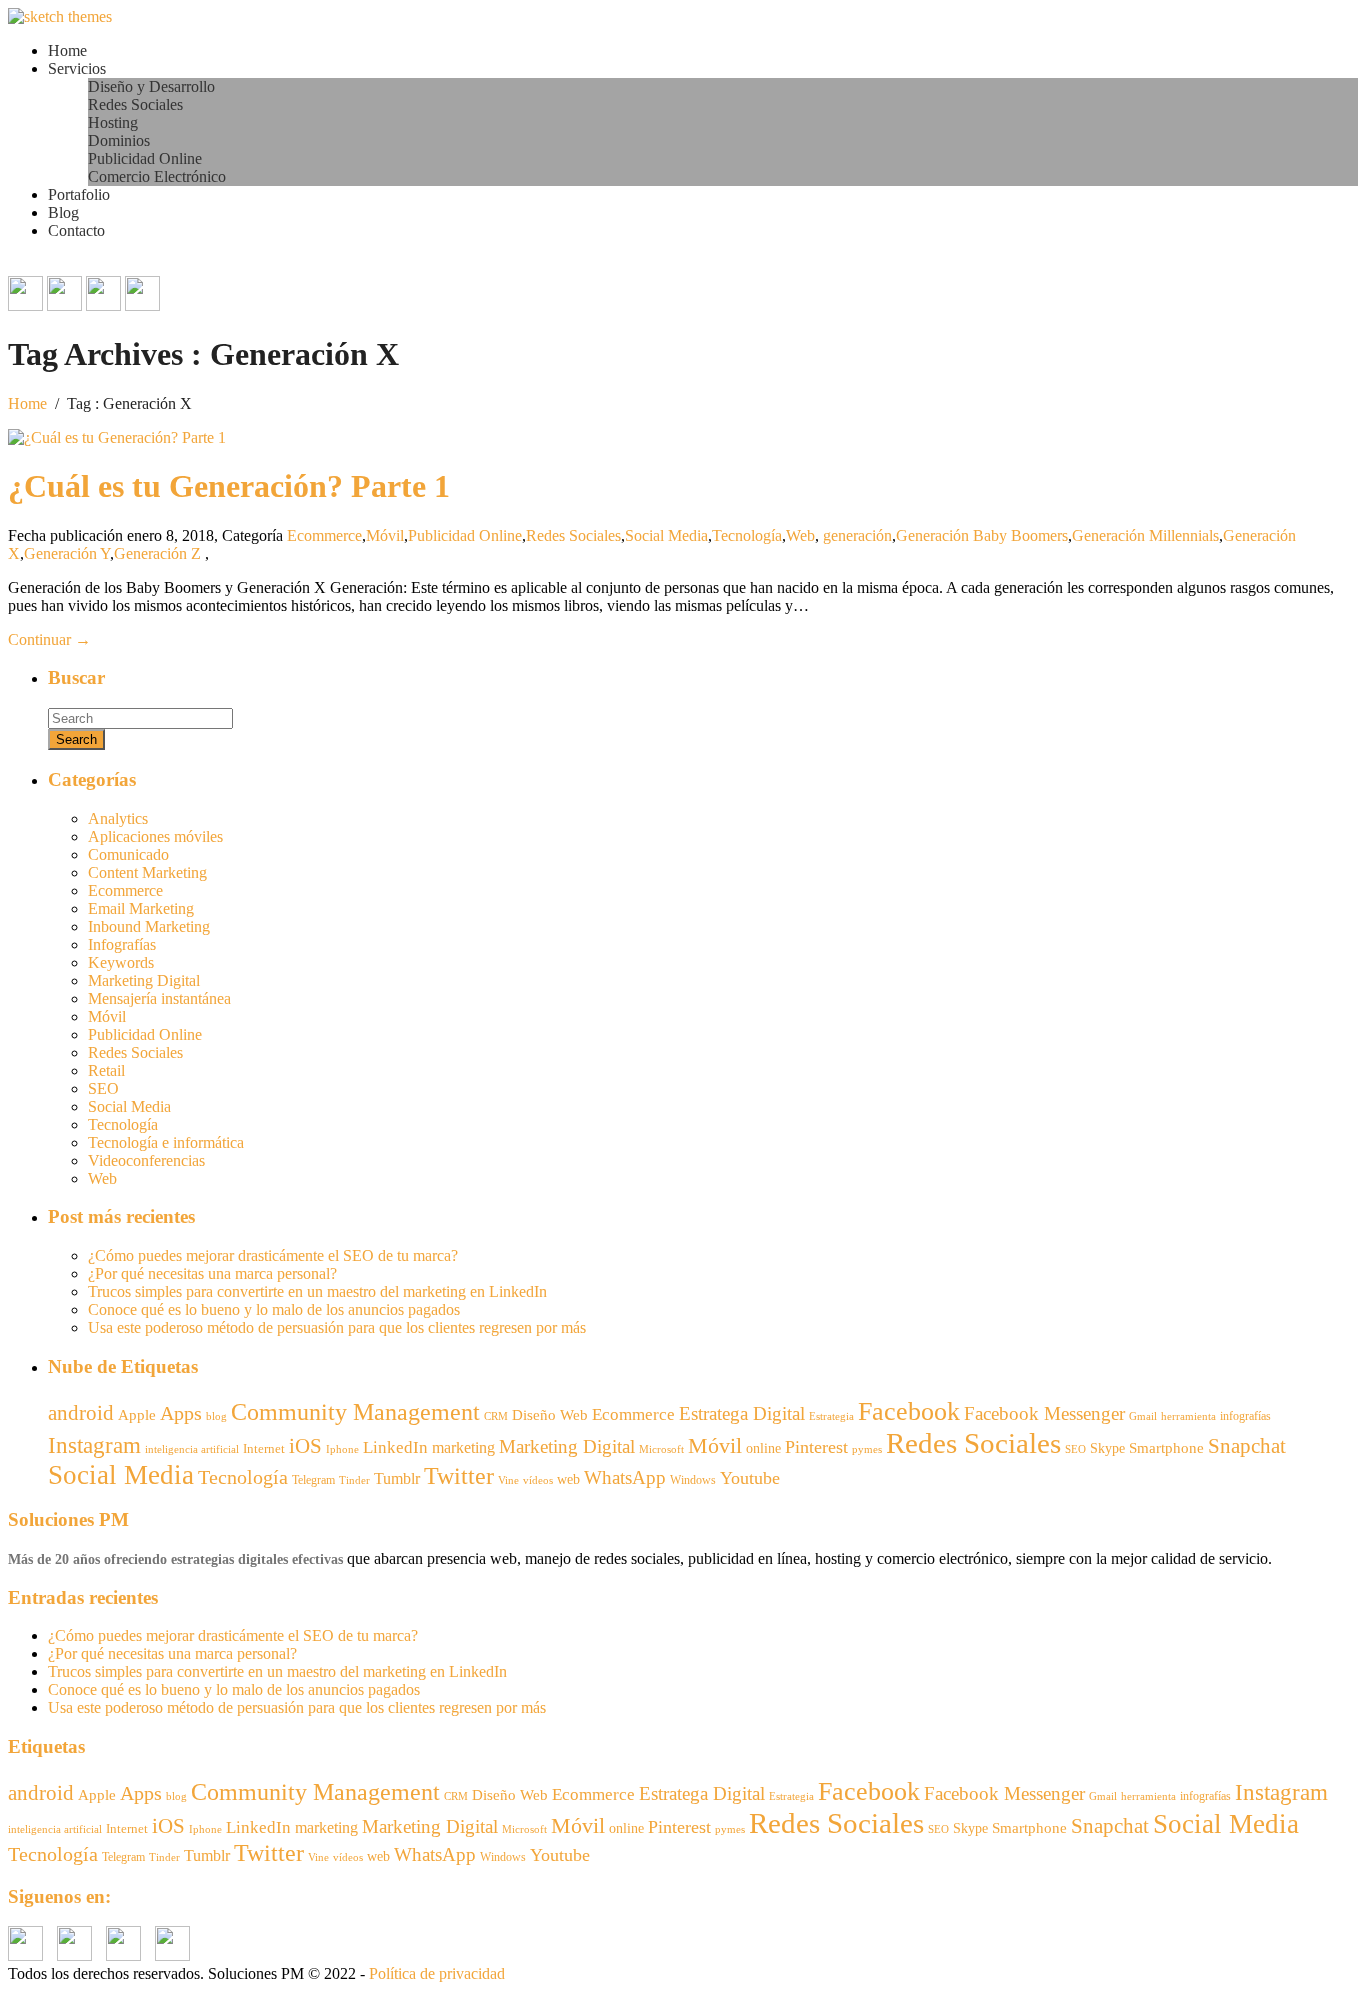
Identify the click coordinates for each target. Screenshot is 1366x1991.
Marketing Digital (144, 980)
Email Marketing (141, 908)
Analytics (118, 818)
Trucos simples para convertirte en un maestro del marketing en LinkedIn (317, 1291)
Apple (137, 1415)
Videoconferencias (146, 1160)
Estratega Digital (742, 1413)
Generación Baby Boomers (982, 535)
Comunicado (128, 854)
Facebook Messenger (1044, 1413)
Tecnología (747, 535)
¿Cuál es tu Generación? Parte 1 (229, 486)
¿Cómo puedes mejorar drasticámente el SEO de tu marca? (273, 1255)
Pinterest (816, 1447)
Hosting (113, 122)
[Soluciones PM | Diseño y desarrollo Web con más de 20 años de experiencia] (60, 16)
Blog (63, 212)
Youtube (750, 1478)
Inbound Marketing (149, 926)
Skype (1107, 1448)
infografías (1245, 1416)
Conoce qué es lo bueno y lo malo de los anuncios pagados (274, 1309)
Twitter (459, 1476)
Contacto (76, 230)
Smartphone (1166, 1448)
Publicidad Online (145, 158)
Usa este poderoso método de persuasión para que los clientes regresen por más (337, 1327)
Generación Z (157, 553)
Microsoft (661, 1449)
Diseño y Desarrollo (151, 86)
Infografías (122, 944)
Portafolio (79, 194)
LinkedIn (395, 1447)
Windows (693, 1480)
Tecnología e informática (166, 1142)
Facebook (909, 1411)
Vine (508, 1480)
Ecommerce (324, 535)
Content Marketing (147, 872)
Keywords (121, 962)
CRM (496, 1416)
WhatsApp (625, 1477)
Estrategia (831, 1416)
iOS (305, 1446)
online (763, 1448)
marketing (463, 1447)
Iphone (342, 1449)
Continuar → (49, 639)
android (81, 1413)
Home (67, 50)
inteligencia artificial (192, 1449)
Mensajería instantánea (159, 998)
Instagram (94, 1445)
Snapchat (1247, 1446)
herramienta (1188, 1416)
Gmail (1143, 1416)
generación (857, 535)
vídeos (538, 1480)
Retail (106, 1070)
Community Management (355, 1411)
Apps (181, 1413)
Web (800, 535)
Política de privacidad (437, 1973)
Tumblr (397, 1478)
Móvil (385, 535)
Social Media (666, 535)
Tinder (354, 1480)
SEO (103, 1088)
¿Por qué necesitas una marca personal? (212, 1273)
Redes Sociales (135, 104)
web (568, 1479)
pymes (867, 1449)
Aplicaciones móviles (155, 836)
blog (216, 1416)
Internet (264, 1448)
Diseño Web (550, 1415)
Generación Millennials (1145, 535)
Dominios (119, 140)
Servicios (77, 68)
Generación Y (67, 553)
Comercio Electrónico (157, 176)
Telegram (313, 1480)
